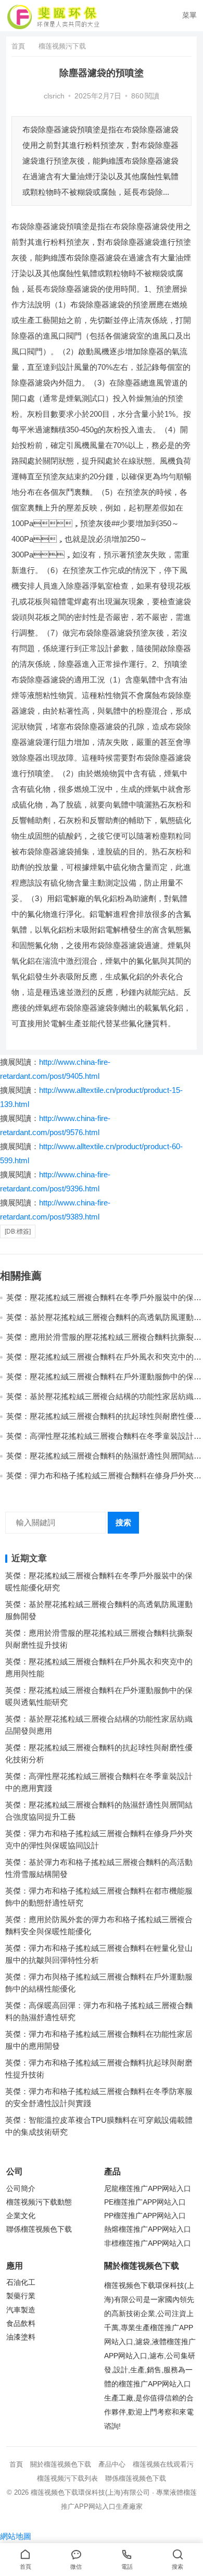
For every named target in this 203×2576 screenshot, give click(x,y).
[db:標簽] (18, 1231)
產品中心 (112, 2464)
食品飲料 (21, 2324)
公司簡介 (21, 2189)
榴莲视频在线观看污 (163, 2464)
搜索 (123, 1522)
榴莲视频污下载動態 (39, 2202)
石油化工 (21, 2282)
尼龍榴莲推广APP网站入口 (148, 2189)
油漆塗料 (21, 2337)
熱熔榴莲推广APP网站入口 (148, 2229)
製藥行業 (21, 2296)
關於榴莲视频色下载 (61, 2464)
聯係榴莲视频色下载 (39, 2229)
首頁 (18, 46)
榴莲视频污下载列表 (67, 2478)
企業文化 (21, 2216)
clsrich (54, 96)
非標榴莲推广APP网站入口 (148, 2243)
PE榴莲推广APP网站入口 (145, 2202)
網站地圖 (16, 2536)
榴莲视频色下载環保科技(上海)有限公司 (90, 2492)
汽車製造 (21, 2310)
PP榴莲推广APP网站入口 (145, 2216)
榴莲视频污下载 (62, 46)
